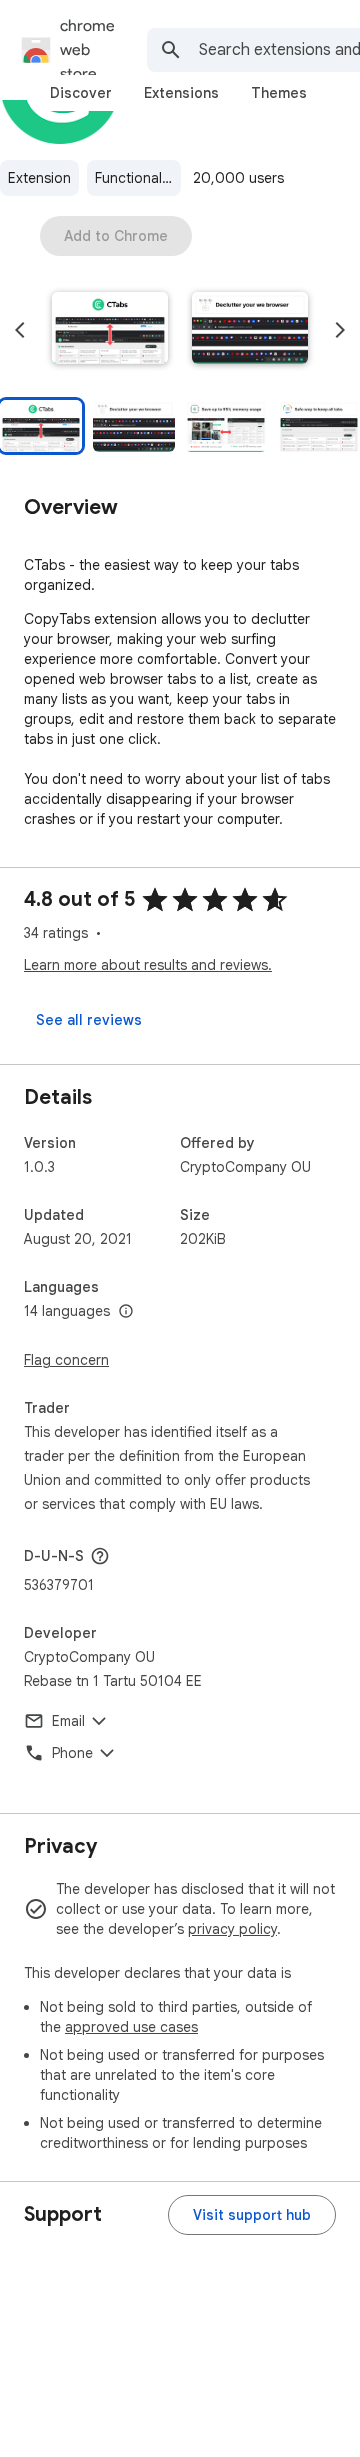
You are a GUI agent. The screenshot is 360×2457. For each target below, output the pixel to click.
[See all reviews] (89, 1020)
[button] (110, 330)
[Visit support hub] (252, 2215)
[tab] (81, 93)
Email (68, 1721)
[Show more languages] (126, 1312)
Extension (39, 178)
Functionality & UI (138, 178)
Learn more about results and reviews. (148, 965)
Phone (72, 1753)
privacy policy (232, 1929)
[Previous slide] (20, 330)
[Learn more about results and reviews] (100, 1556)
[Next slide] (340, 330)
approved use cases (131, 2027)
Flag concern (66, 1360)
